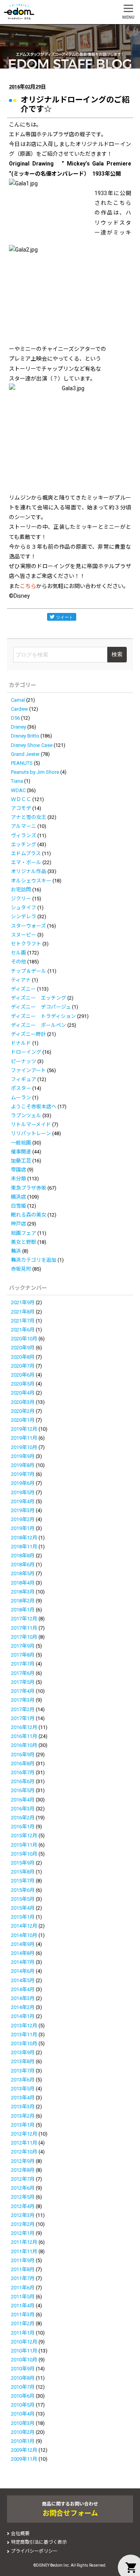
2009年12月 (24, 2450)
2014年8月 (23, 1953)
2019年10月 (24, 1447)
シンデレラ (24, 916)
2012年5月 (23, 2197)
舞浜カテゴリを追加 (34, 1260)
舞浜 (16, 1251)
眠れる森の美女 (29, 1215)
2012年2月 (23, 2224)
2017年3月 (23, 1700)
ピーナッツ (24, 1061)
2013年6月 (23, 2080)
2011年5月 (23, 2297)
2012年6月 (23, 2188)
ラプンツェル (26, 1115)
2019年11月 (24, 1438)
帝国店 (18, 1170)
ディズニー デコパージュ (41, 1007)
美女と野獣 (24, 1242)
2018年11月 (24, 1547)
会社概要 (20, 2534)
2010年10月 (24, 2360)
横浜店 (18, 1197)
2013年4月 (23, 2098)
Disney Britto (25, 736)
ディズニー (23, 989)
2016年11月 (24, 1736)
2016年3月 (23, 1809)
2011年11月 (24, 2251)
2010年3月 (23, 2423)
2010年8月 (23, 2378)
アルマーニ (24, 826)
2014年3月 (23, 1998)
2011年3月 (23, 2315)
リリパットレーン (31, 1133)
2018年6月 (23, 1564)
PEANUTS (22, 763)
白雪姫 (18, 1206)
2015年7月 (23, 1881)
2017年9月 (23, 1646)
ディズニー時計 (28, 1034)
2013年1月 (23, 2125)
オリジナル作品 (29, 871)
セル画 (18, 953)
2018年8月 (23, 1556)
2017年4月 (23, 1691)
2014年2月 (23, 2007)
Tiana (17, 781)
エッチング (24, 844)
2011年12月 (24, 2242)
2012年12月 (24, 2134)
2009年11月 (24, 2459)
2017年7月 (23, 1664)
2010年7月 (23, 2387)
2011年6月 (23, 2288)
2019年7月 (23, 1474)
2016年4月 (23, 1800)
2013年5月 (23, 2089)
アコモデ (21, 808)
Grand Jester (25, 754)
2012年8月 (23, 2170)
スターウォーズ (28, 926)
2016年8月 (23, 1763)
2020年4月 (23, 1393)
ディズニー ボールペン (38, 1025)
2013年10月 (24, 2043)
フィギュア (24, 1079)
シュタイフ (24, 908)
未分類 (18, 1179)
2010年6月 (23, 2396)
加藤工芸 (21, 1161)
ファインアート (28, 1070)
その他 (18, 962)
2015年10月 (24, 1854)
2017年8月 (23, 1655)
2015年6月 (23, 1890)
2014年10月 (24, 1935)
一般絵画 (21, 1143)
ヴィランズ (24, 835)
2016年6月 (23, 1781)
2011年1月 (23, 2333)
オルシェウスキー (31, 881)
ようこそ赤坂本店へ (34, 1107)
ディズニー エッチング (38, 998)
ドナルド (21, 1043)
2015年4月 (23, 1908)
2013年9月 (23, 2052)
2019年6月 (23, 1483)
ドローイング (26, 1052)
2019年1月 (23, 1528)
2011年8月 (23, 2269)
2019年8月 (23, 1465)
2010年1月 (23, 2441)
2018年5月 (23, 1573)
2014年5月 (23, 1980)
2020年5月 (23, 1384)
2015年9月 (23, 1863)
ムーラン (21, 1098)
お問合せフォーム (70, 2513)
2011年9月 (23, 2260)
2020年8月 (23, 1357)
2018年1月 (23, 1610)
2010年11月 (24, 2351)
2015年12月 (24, 1836)
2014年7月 (23, 1962)
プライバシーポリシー (34, 2551)
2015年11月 (24, 1845)
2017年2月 (23, 1709)
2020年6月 (23, 1375)
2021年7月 (23, 1321)
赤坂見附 (21, 1269)
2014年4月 (23, 1989)
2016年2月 (23, 1818)
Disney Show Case (32, 745)
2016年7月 (23, 1772)
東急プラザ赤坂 (29, 1188)
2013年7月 (23, 2071)
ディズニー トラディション (43, 1016)
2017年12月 (24, 1619)
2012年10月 (24, 2152)
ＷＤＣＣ (21, 799)
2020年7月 (23, 1366)
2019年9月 (23, 1456)
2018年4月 (23, 1583)
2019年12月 (24, 1429)
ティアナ (21, 980)
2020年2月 (23, 1411)
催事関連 (21, 1152)
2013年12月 (24, 2026)
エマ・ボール (26, 862)
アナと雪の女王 (29, 817)
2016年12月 (24, 1727)
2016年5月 (23, 1790)
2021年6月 (23, 1330)
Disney (18, 727)
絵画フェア (24, 1233)
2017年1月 (23, 1718)
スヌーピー (24, 935)
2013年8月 (23, 2061)
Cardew (19, 709)
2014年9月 (23, 1944)
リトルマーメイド (31, 1124)
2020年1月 (23, 1420)
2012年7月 (23, 2179)
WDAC (18, 790)
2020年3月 (23, 1402)
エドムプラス (26, 853)
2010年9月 (23, 2369)
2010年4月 (23, 2414)
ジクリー (21, 899)
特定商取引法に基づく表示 (39, 2542)
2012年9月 (23, 2161)
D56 (15, 718)
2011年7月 (23, 2278)
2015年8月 (23, 1872)
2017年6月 (23, 1673)
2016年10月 (24, 1745)
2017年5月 (23, 1682)
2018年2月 (23, 1601)
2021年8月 (23, 1312)
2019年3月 (23, 1510)
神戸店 (18, 1224)
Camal (18, 700)
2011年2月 (23, 2323)
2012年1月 (23, 2233)
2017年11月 (24, 1628)
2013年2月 (23, 2116)
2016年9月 (23, 1755)
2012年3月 (23, 2215)
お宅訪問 (21, 890)
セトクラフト (26, 944)
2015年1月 (23, 1917)
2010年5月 (23, 2405)
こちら (28, 586)
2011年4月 (23, 2306)
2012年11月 (24, 2143)
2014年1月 (23, 2016)
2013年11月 (24, 2035)
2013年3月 (23, 2107)
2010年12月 (24, 2342)
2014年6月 (23, 1971)
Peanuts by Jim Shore (35, 772)
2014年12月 (24, 1926)
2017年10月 (24, 1637)
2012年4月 (23, 2206)
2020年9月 (23, 1348)
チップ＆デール (29, 971)
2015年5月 (23, 1899)
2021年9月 (23, 1302)
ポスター (21, 1088)
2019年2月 (23, 1519)
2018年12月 (24, 1538)
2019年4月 (23, 1501)
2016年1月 (23, 1827)
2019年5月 (23, 1492)
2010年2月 (23, 2432)
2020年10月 (24, 1339)
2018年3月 (23, 1592)
